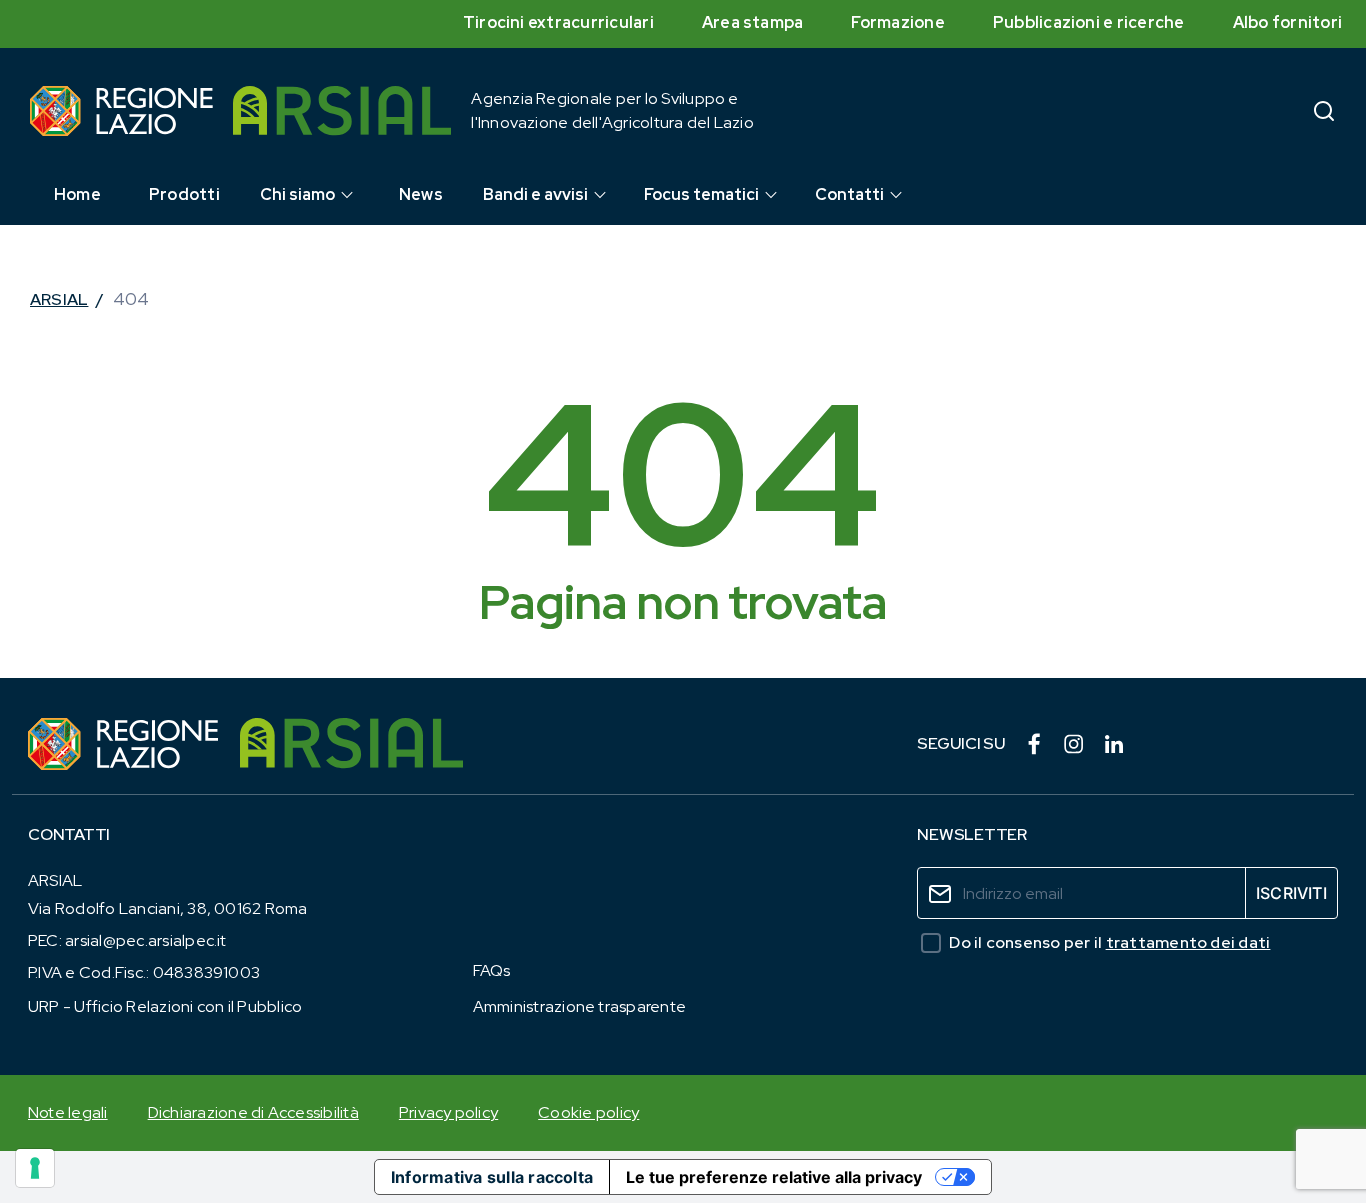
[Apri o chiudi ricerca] (1324, 110)
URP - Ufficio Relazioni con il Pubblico (165, 1006)
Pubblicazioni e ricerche (1089, 22)
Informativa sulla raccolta (492, 1177)
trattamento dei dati (1188, 942)
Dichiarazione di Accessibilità (253, 1112)
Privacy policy (448, 1112)
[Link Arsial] (351, 744)
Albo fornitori (1287, 22)
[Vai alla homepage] (121, 111)
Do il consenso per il (1109, 942)
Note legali (68, 1112)
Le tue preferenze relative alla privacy (774, 1177)
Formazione (897, 22)
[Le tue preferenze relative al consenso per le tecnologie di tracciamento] (35, 1168)
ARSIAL (59, 299)
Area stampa (753, 22)
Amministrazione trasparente (579, 1006)
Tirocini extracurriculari (558, 22)
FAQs (492, 970)
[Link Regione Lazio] (124, 744)
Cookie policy (588, 1112)
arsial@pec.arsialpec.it (146, 940)
